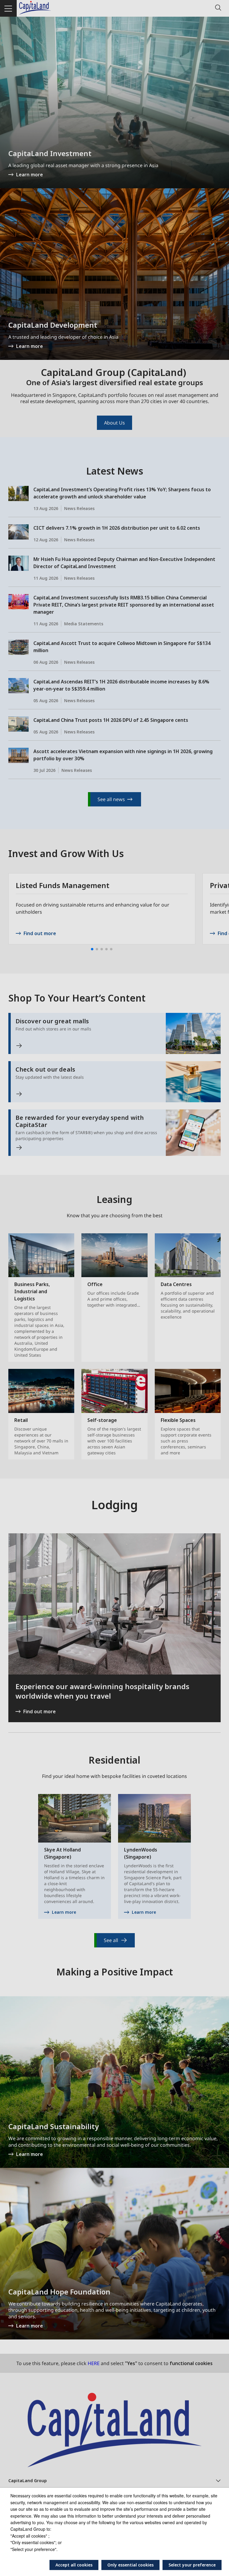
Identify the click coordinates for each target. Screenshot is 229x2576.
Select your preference (192, 2565)
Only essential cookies (130, 2565)
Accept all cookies (74, 2565)
